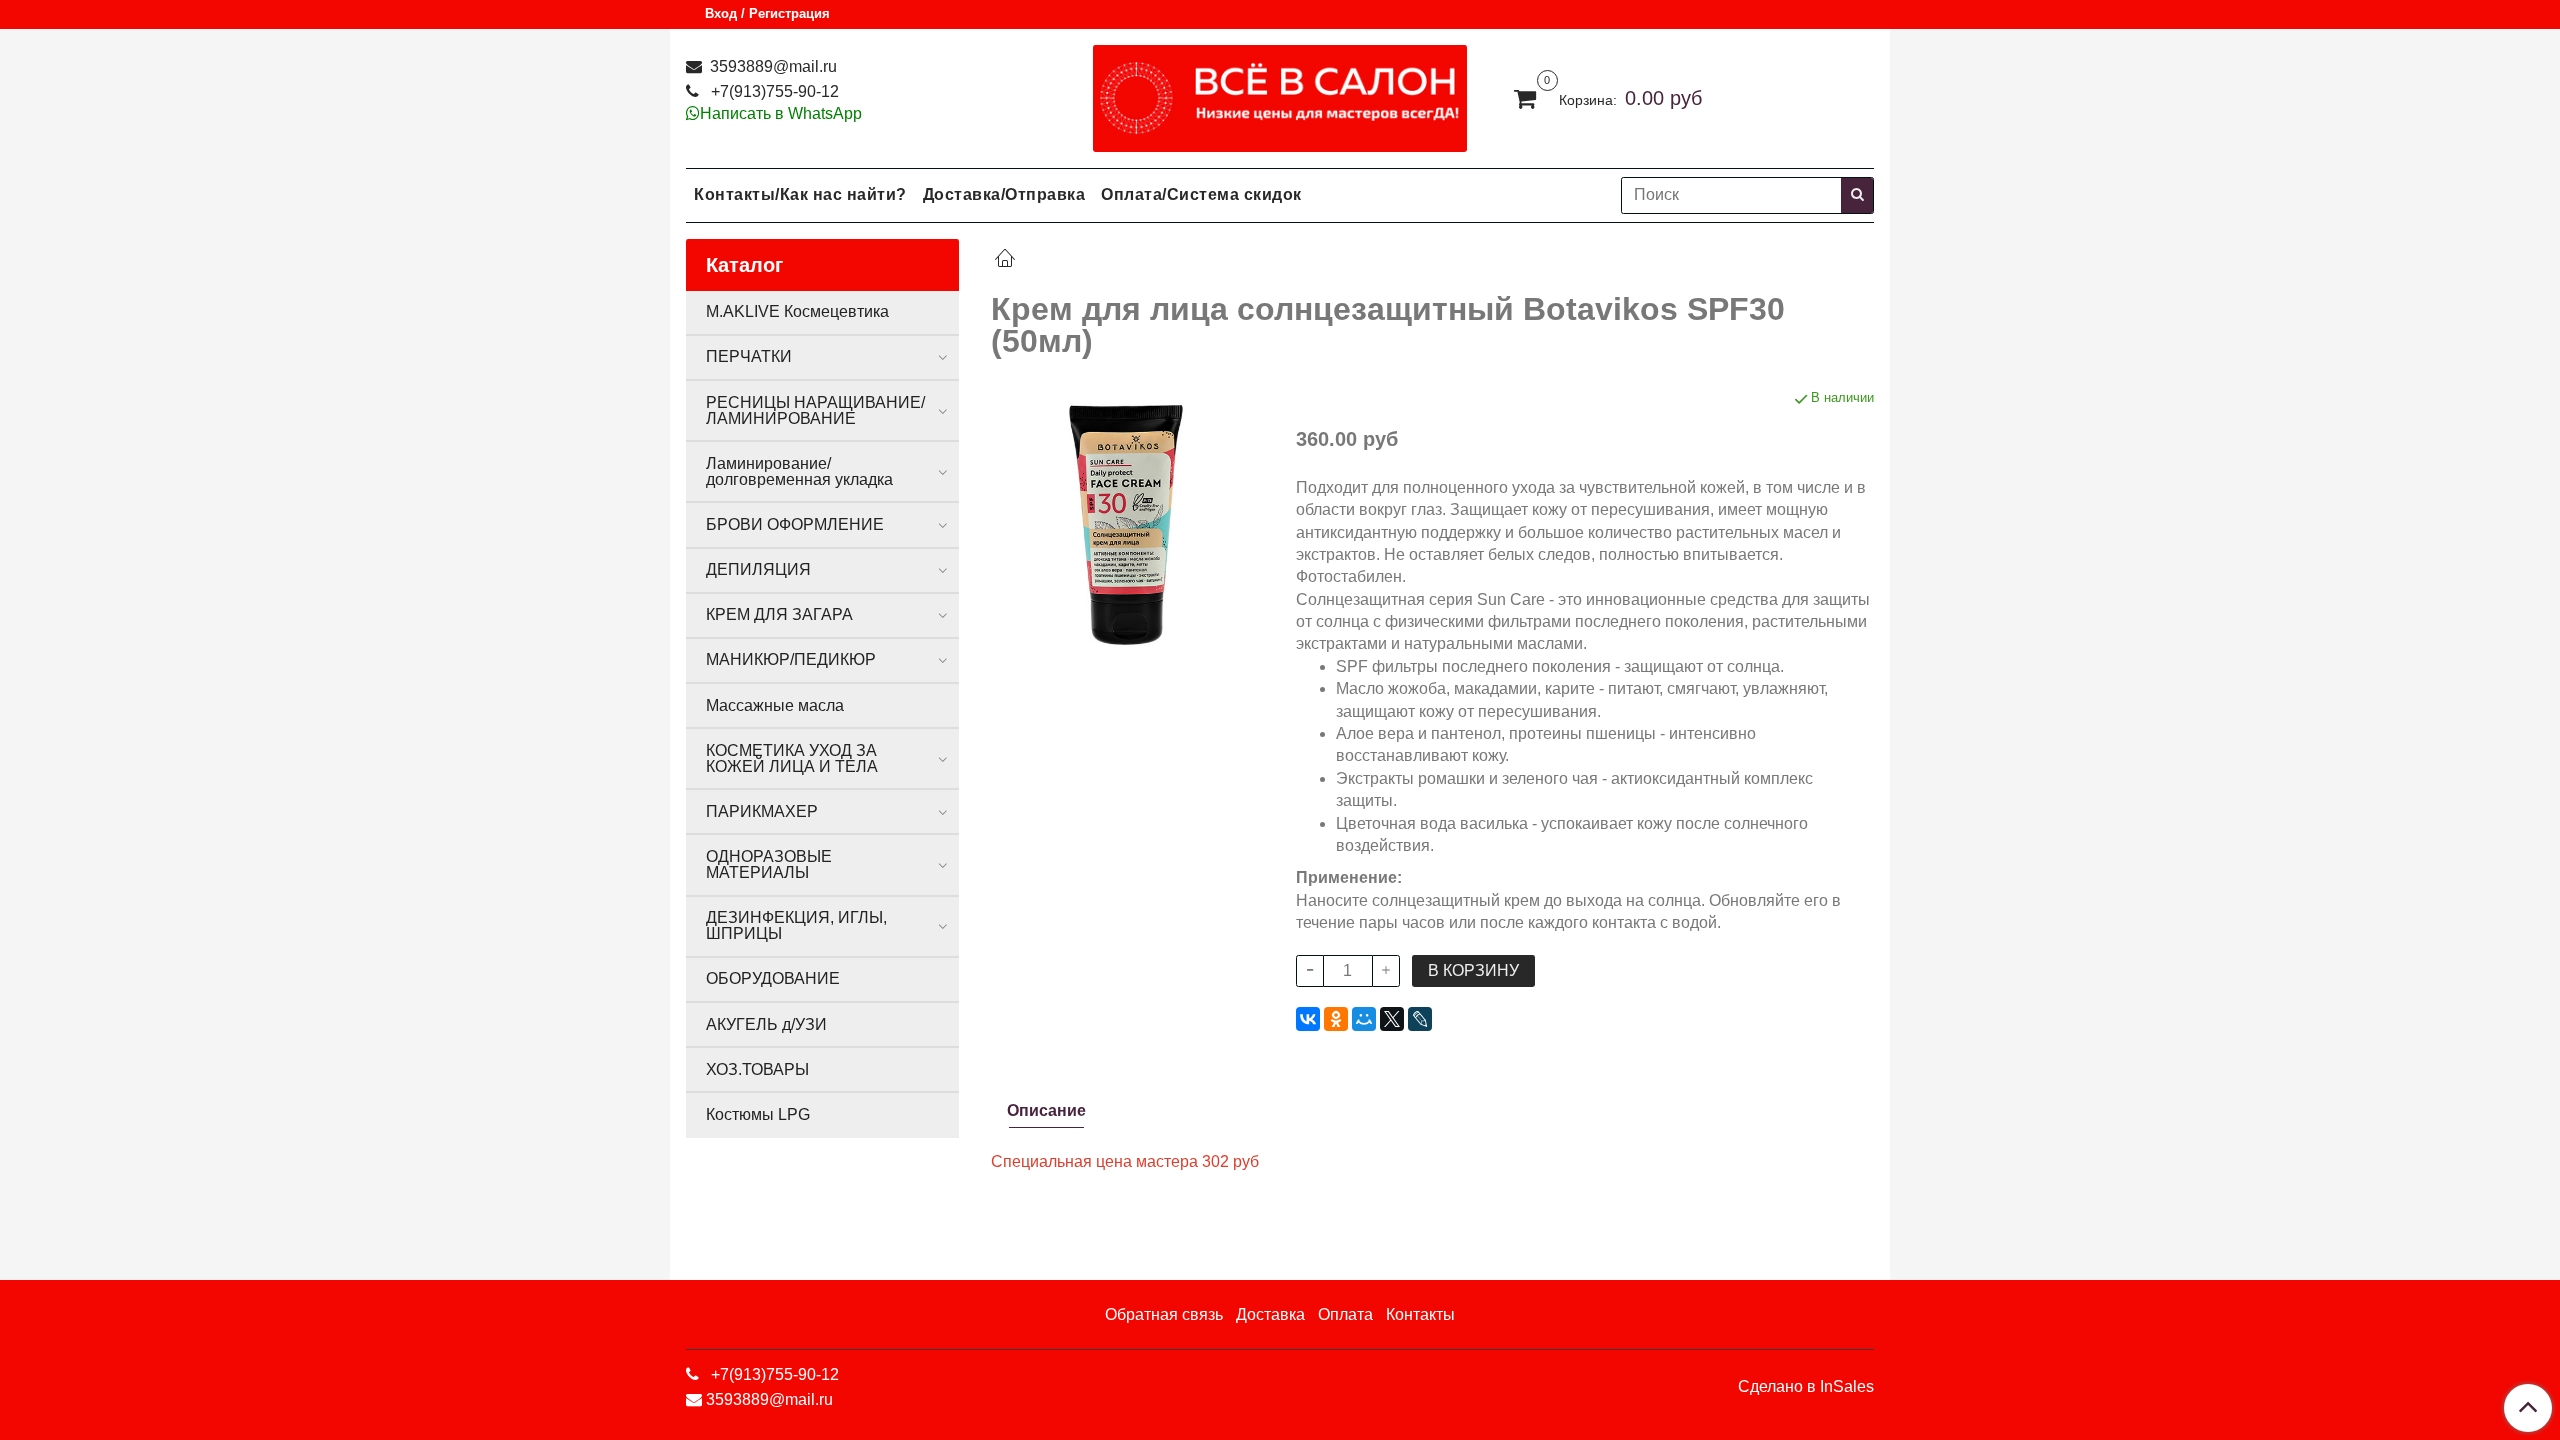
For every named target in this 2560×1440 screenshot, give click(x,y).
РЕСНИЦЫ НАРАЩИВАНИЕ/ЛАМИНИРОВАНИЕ (815, 410)
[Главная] (1005, 260)
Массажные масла (775, 705)
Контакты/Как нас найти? (800, 194)
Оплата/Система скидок (1201, 194)
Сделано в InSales (1806, 1387)
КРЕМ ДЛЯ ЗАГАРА (779, 614)
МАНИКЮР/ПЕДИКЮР (791, 659)
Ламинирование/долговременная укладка (799, 471)
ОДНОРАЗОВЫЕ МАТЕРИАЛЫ (769, 864)
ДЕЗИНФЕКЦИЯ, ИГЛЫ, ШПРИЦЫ (796, 925)
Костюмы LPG (758, 1114)
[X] (1392, 1019)
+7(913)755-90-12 (773, 91)
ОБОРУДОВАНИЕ (773, 978)
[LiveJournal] (1420, 1019)
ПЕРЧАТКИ (749, 356)
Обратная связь (1164, 1314)
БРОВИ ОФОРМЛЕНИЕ (795, 524)
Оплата (1345, 1314)
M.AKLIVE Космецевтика (797, 311)
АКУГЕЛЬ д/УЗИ (766, 1024)
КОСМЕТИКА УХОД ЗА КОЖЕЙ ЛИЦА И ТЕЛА (792, 758)
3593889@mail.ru (771, 66)
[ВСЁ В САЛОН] (1280, 93)
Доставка (1270, 1314)
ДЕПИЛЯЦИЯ (758, 569)
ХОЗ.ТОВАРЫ (757, 1069)
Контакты (1420, 1314)
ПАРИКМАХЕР (762, 811)
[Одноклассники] (1336, 1019)
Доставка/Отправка (1004, 194)
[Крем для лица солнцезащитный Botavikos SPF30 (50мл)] (1127, 523)
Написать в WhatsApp (781, 113)
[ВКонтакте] (1308, 1019)
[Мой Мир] (1364, 1019)
